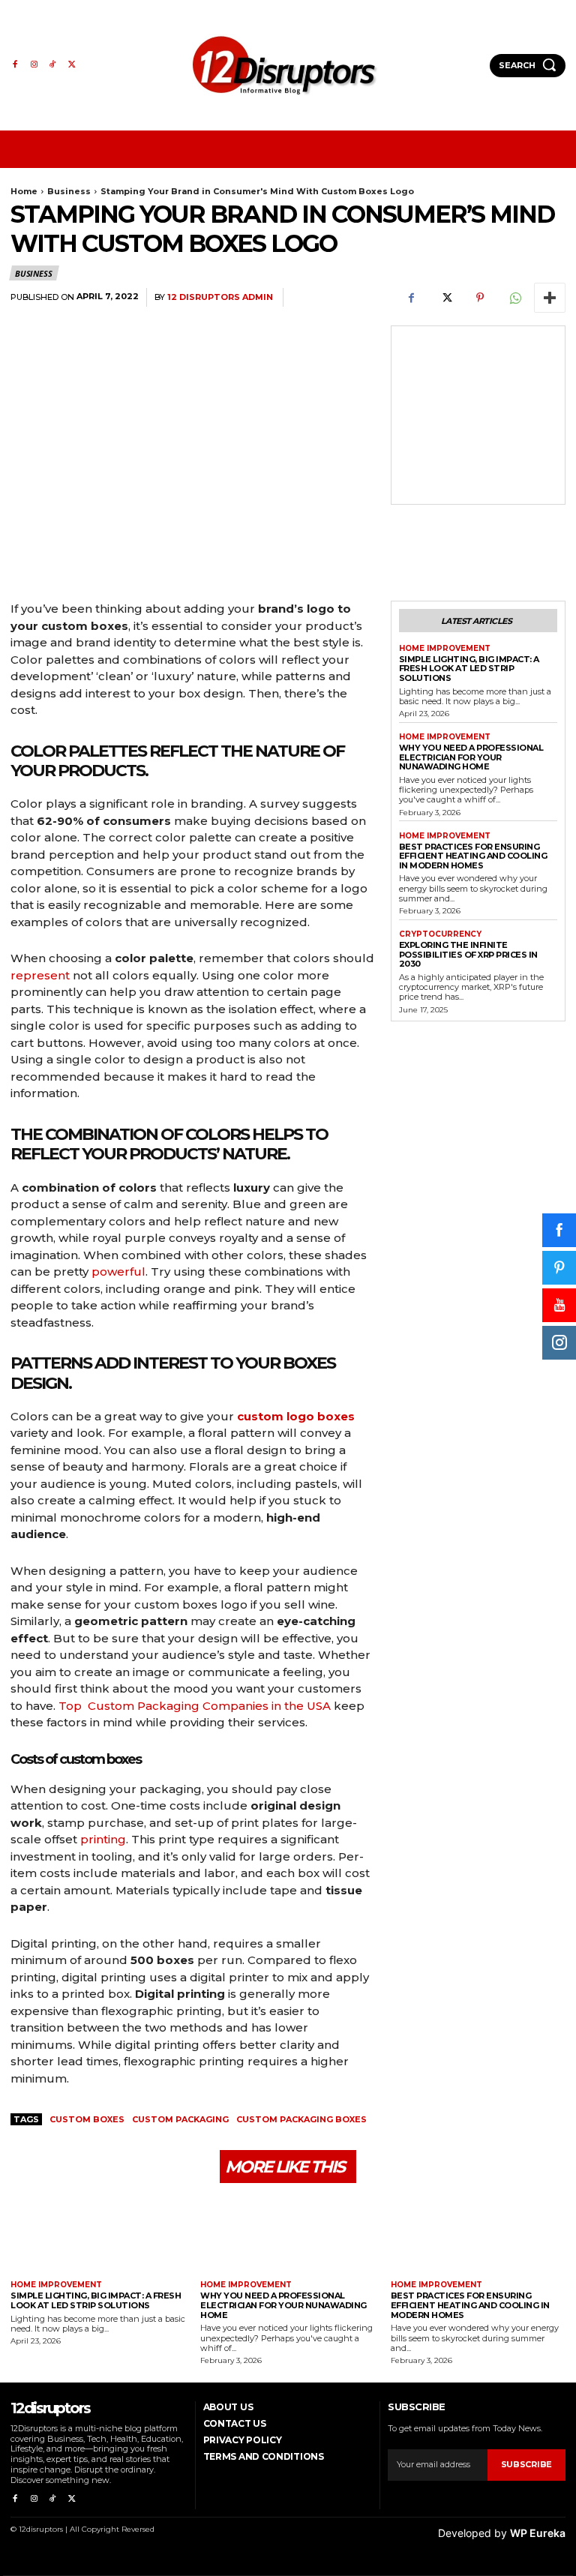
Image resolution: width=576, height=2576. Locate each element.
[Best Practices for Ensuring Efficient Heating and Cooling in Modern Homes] (478, 2234)
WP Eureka (538, 2533)
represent (40, 975)
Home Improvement (445, 649)
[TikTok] (53, 65)
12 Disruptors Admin (220, 297)
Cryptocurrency (440, 934)
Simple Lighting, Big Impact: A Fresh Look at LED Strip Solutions (469, 669)
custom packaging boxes (301, 2119)
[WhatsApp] (514, 298)
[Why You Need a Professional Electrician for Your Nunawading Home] (288, 2234)
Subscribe (526, 2464)
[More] (550, 298)
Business (69, 191)
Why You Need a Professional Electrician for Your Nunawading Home (471, 757)
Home (24, 191)
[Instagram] (33, 65)
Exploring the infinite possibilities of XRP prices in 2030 (468, 954)
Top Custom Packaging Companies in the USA (195, 1706)
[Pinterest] (480, 298)
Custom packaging (180, 2119)
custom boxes (87, 2119)
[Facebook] (15, 65)
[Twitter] (72, 65)
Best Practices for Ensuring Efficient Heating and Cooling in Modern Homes (473, 856)
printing (103, 1839)
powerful (118, 1272)
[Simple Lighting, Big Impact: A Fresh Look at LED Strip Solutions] (98, 2234)
